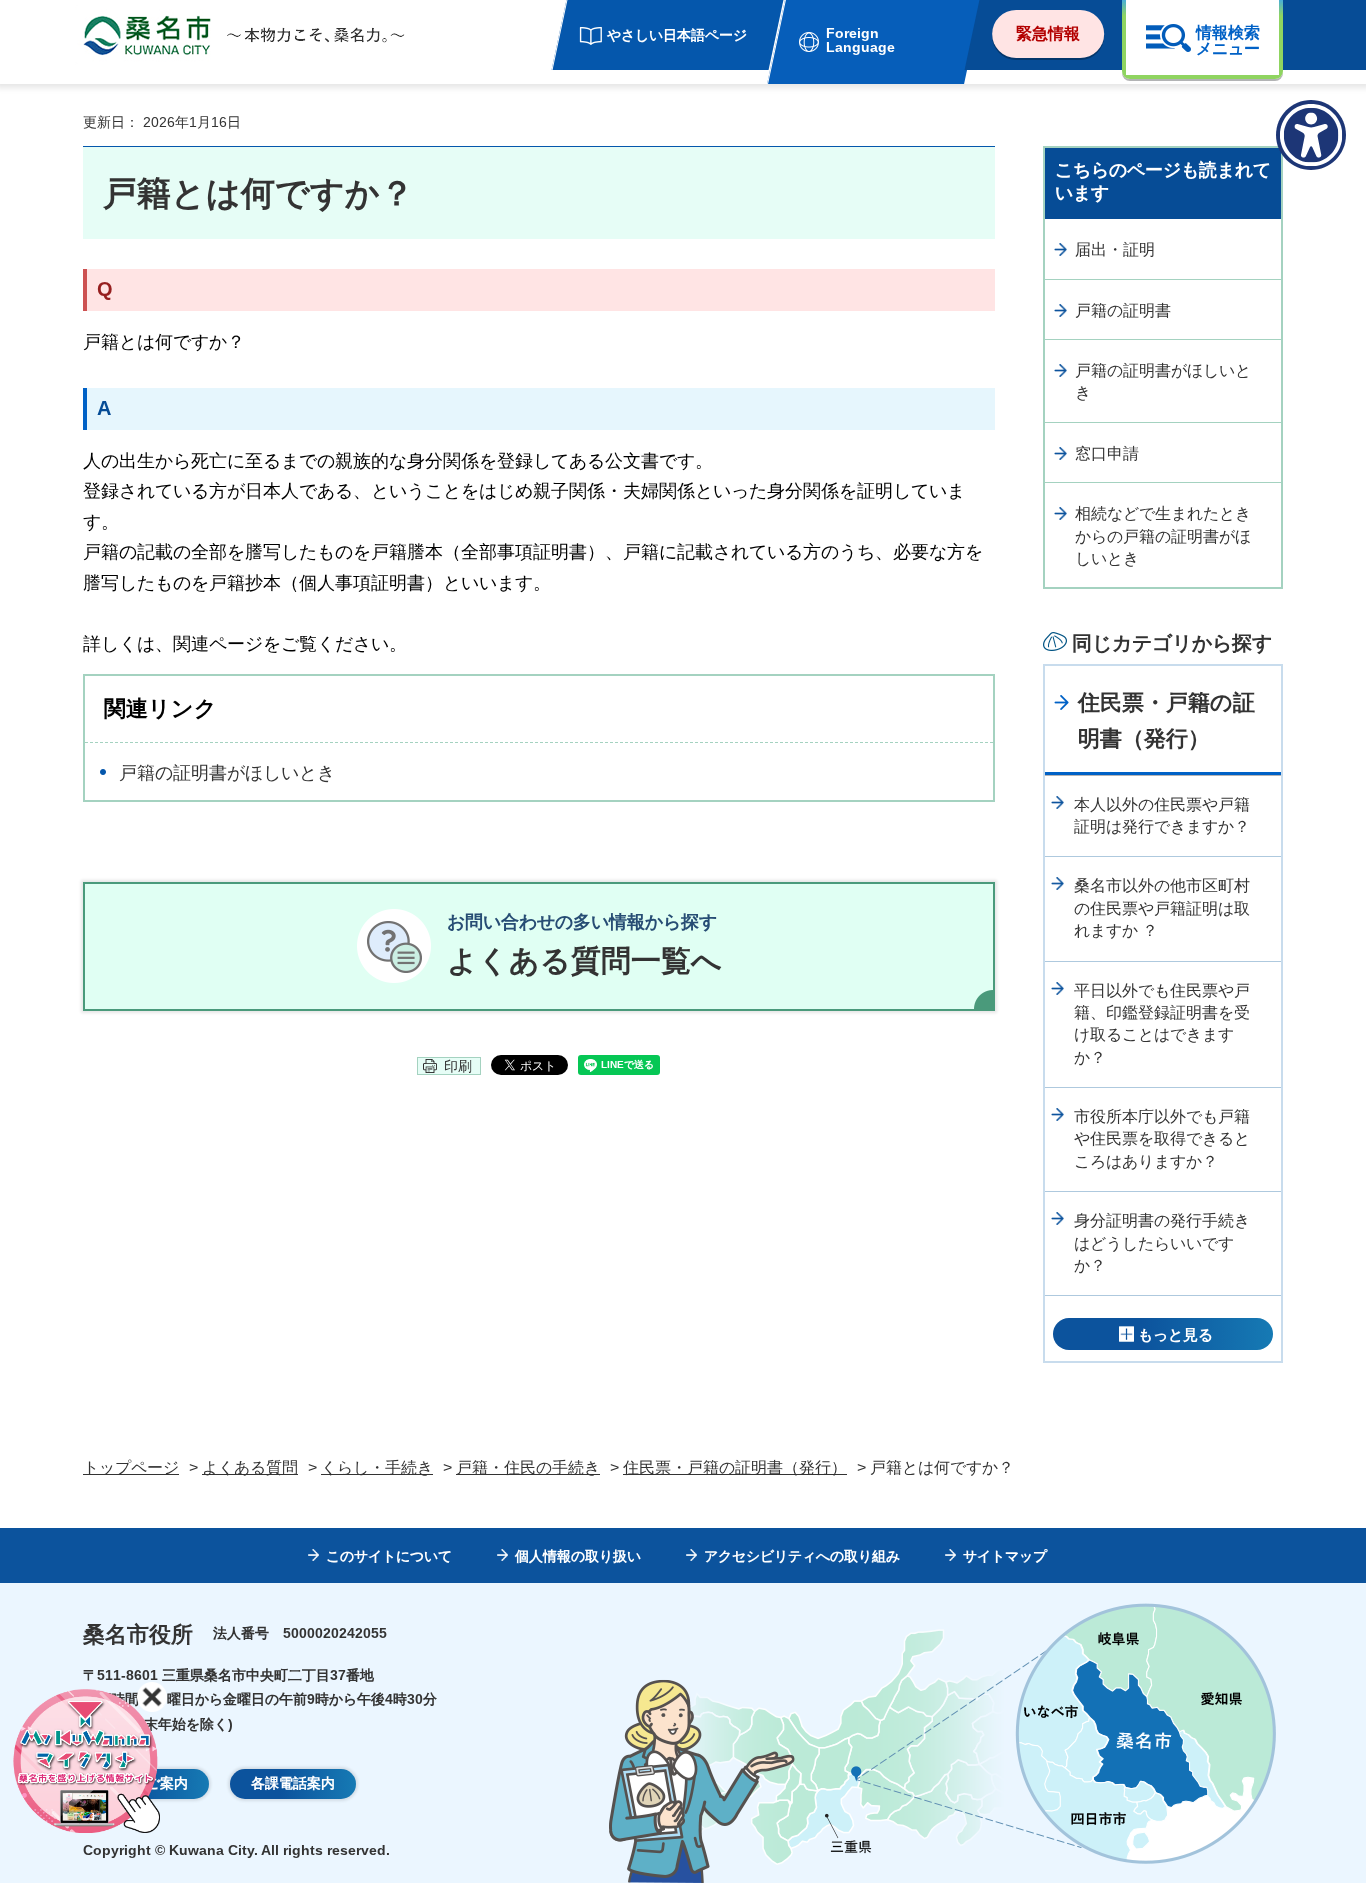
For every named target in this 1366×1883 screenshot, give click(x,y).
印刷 (458, 1066)
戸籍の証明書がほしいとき (227, 773)
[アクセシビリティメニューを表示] (1311, 135)
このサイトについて (389, 1556)
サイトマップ (1005, 1556)
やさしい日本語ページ (677, 35)
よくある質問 (250, 1467)
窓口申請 (1107, 453)
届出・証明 (1115, 249)
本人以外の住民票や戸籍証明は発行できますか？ (1162, 815)
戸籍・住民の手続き (528, 1467)
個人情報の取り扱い (578, 1556)
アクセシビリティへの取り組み (802, 1556)
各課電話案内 (293, 1783)
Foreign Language (860, 40)
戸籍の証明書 (1123, 310)
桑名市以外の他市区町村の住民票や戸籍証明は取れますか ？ (1162, 908)
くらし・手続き (377, 1467)
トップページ (131, 1467)
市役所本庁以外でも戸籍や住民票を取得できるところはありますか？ (1162, 1139)
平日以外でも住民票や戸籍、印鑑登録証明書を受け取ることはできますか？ (1162, 1024)
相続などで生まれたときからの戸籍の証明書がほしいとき (1163, 536)
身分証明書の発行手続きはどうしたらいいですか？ (1162, 1243)
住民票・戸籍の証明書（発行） (1166, 720)
